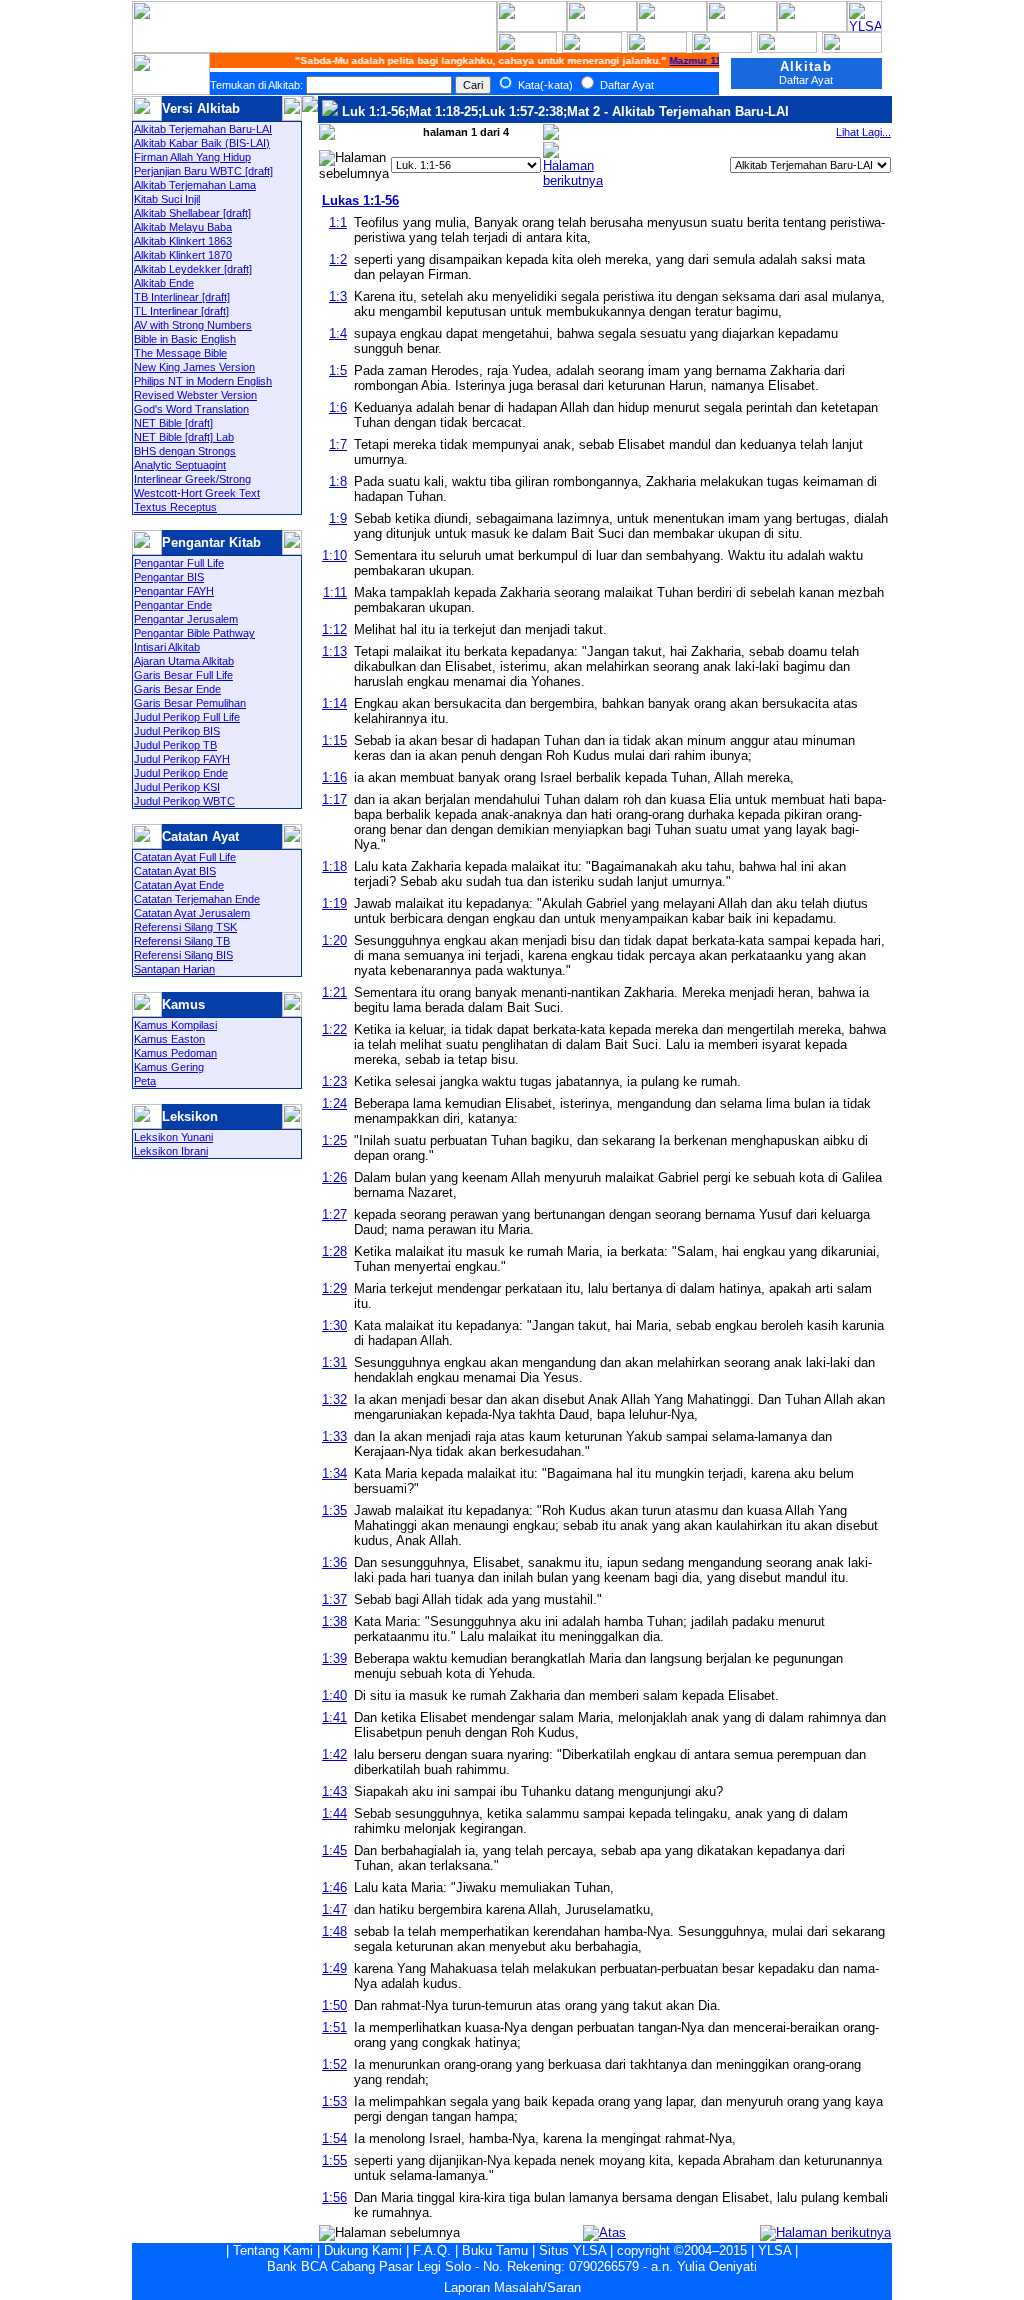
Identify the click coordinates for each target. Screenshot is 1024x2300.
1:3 (338, 296)
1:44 (334, 1813)
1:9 (338, 518)
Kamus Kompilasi (175, 1025)
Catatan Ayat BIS (175, 871)
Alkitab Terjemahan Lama (195, 185)
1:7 (338, 444)
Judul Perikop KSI (177, 787)
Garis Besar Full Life (183, 675)
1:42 (334, 1754)
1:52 (334, 2064)
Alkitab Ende (164, 283)
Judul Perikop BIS (177, 731)
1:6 (338, 407)
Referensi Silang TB (182, 941)
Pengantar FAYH (174, 591)
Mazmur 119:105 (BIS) (712, 60)
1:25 (334, 1140)
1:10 (334, 555)
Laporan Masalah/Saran (512, 2287)
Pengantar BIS (169, 577)
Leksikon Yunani (173, 1137)
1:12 (334, 629)
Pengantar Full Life (179, 563)
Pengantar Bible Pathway (194, 633)
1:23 (334, 1081)
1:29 (334, 1288)
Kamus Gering (169, 1067)
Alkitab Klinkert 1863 (183, 241)
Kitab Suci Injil (167, 199)
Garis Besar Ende (177, 689)
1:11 (335, 592)
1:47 (334, 1909)
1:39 (334, 1658)
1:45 (334, 1850)
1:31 (334, 1362)
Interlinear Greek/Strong (192, 479)
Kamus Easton (169, 1039)
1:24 (334, 1103)
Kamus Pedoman (175, 1053)
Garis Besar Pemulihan (190, 703)
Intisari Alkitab (167, 647)
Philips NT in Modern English (203, 381)
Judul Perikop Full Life (187, 717)
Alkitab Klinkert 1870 (183, 255)
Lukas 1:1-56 (360, 200)
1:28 (334, 1251)
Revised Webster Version (195, 395)
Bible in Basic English (185, 339)
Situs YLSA (572, 2250)
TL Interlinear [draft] (181, 311)
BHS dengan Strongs (185, 451)
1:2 (338, 259)
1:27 (334, 1214)
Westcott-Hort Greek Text (197, 493)
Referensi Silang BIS (183, 955)
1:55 (334, 2160)
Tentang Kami (273, 2250)
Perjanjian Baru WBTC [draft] (203, 171)
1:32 (334, 1399)
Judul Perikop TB (175, 745)
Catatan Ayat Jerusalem (192, 913)
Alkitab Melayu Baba (183, 227)
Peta (145, 1081)
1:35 (334, 1510)
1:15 (334, 740)
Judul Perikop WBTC (184, 801)
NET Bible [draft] (173, 423)
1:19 (334, 903)
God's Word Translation (191, 409)
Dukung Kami (363, 2250)
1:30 (334, 1325)
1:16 (334, 777)
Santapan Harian (174, 969)
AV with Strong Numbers (193, 325)
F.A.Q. (432, 2250)
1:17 (334, 799)
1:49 (334, 1968)
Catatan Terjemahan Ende (197, 899)
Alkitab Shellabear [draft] (192, 213)
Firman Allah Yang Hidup (192, 157)
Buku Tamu (495, 2250)
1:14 (334, 703)
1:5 (338, 370)
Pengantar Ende (173, 605)
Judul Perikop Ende (181, 773)
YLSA (774, 2250)
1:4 (338, 333)
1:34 (334, 1473)
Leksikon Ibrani (171, 1151)
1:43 (334, 1791)
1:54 (334, 2138)
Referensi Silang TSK (185, 927)
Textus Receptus (175, 507)
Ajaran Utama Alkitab (184, 661)
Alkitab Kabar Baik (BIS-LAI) (202, 143)
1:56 (334, 2197)
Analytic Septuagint (180, 465)
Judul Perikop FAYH (182, 759)
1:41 (334, 1717)
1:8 (338, 481)
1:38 (334, 1621)
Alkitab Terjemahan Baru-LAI (203, 129)
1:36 (334, 1562)
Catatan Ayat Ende (179, 885)
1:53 (334, 2101)
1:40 (334, 1695)
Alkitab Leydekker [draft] (193, 269)
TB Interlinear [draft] (182, 297)
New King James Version (194, 367)
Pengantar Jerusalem (186, 619)
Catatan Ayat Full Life (185, 857)
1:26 (334, 1177)
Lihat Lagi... (863, 132)
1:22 (334, 1029)
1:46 (334, 1887)
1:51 (334, 2027)
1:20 (334, 940)
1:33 (334, 1436)
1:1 (338, 222)
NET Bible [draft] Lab (184, 437)
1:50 (334, 2005)
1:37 (334, 1599)
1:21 (334, 992)
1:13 (334, 651)
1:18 (334, 866)
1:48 (334, 1931)
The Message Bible (180, 353)
